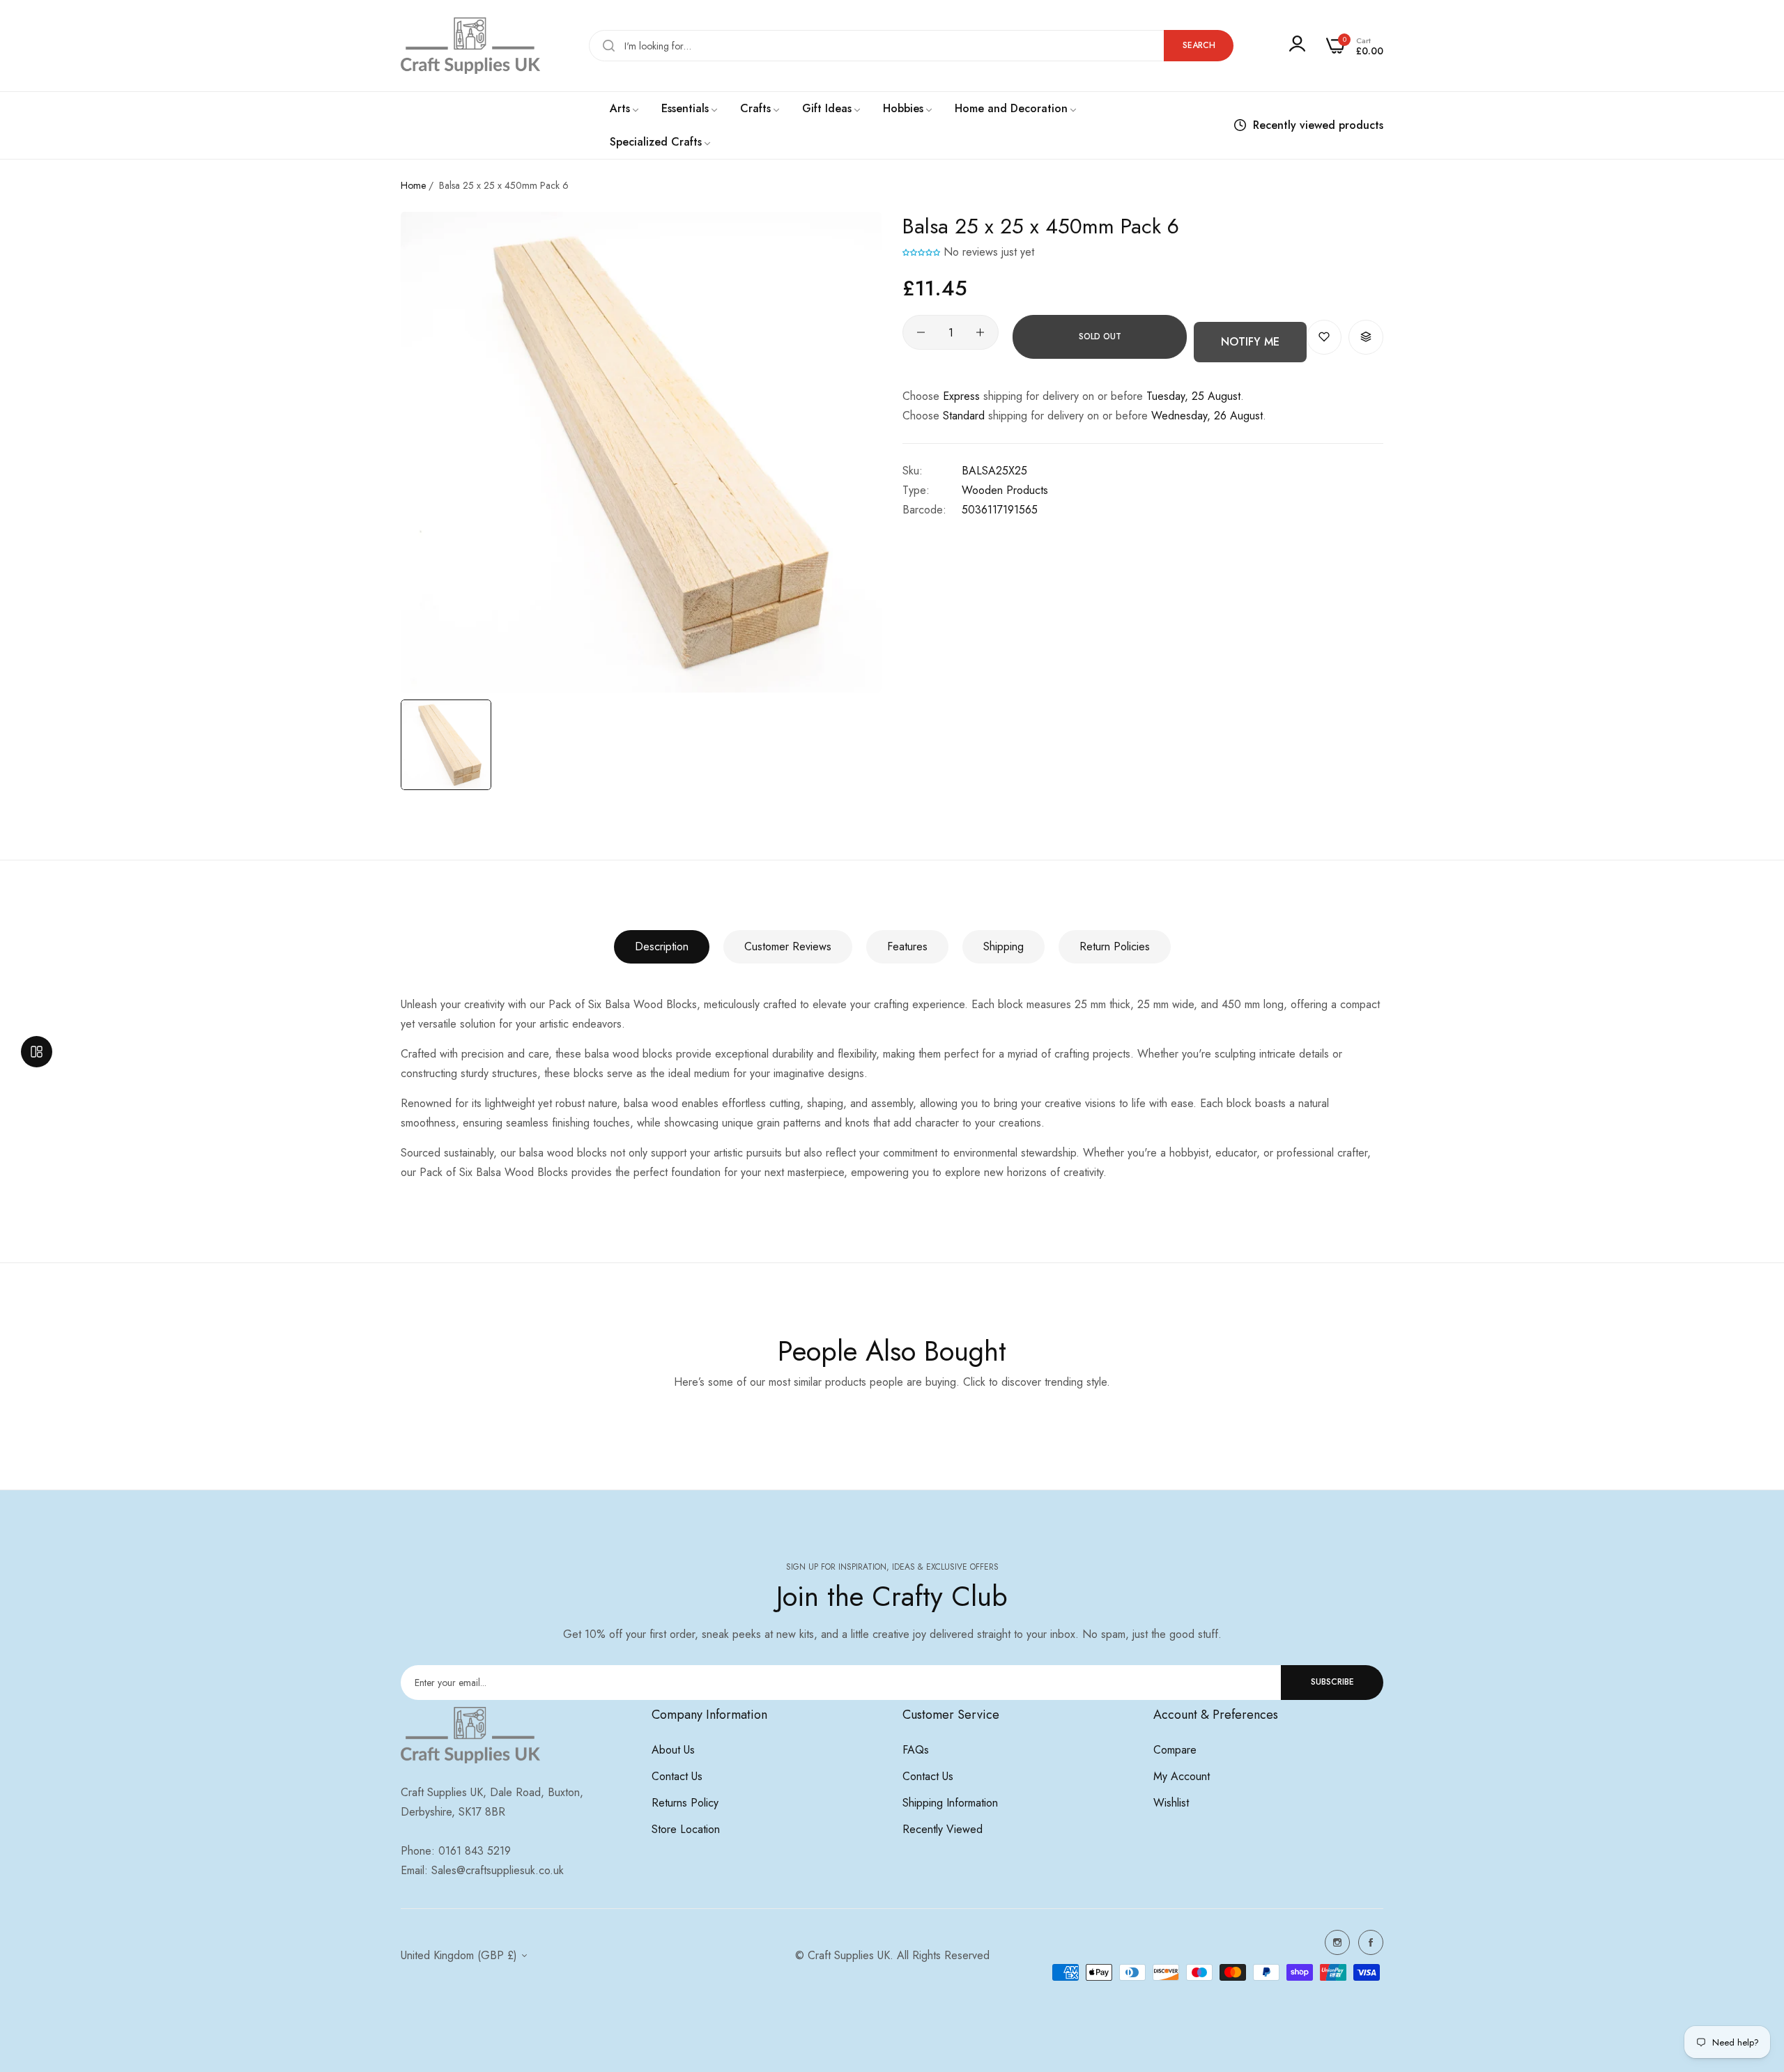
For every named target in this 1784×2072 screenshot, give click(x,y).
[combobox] (911, 46)
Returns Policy (685, 1803)
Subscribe (1332, 1682)
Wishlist (1171, 1803)
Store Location (686, 1829)
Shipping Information (950, 1803)
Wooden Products (1005, 490)
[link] (625, 109)
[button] (921, 252)
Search (1199, 45)
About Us (673, 1750)
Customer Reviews (788, 946)
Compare (1175, 1750)
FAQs (916, 1750)
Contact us (677, 1776)
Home (413, 185)
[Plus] (980, 332)
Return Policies (1115, 946)
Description (662, 946)
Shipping (1003, 946)
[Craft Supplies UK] (470, 46)
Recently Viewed (943, 1829)
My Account (1182, 1776)
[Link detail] (1337, 1942)
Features (907, 946)
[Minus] (921, 332)
